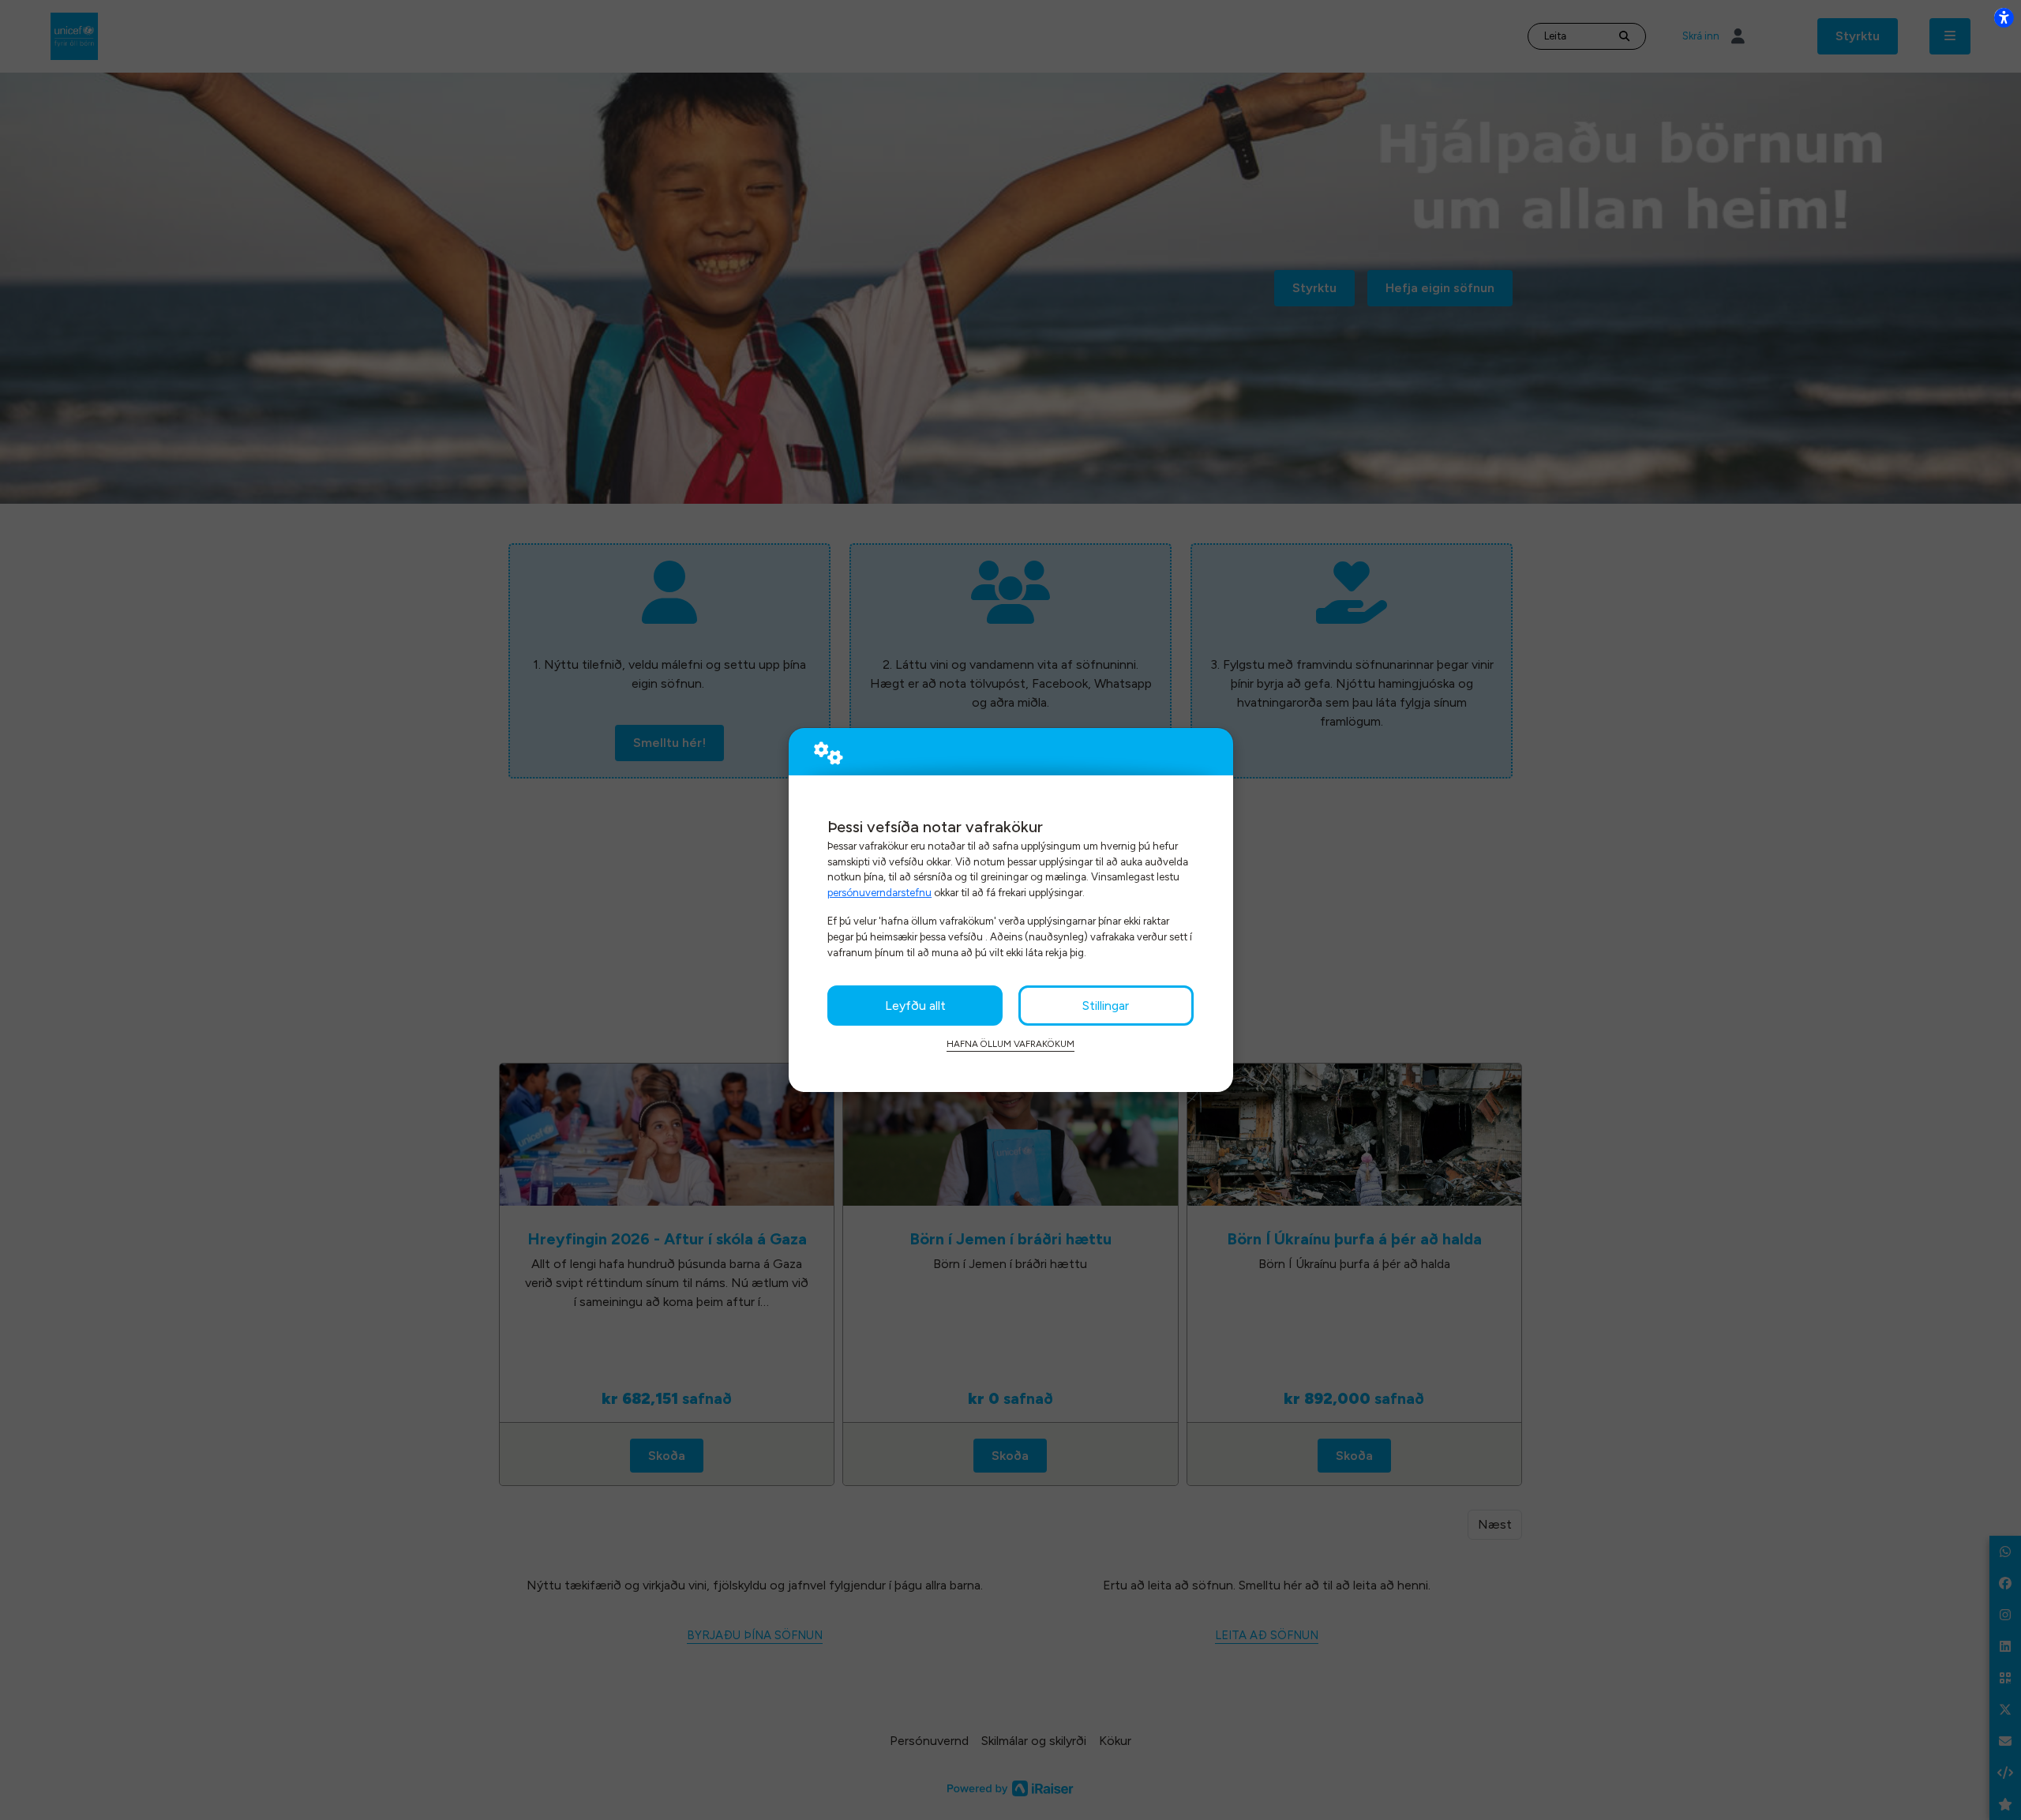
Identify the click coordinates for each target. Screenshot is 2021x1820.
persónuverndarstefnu (879, 892)
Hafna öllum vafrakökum (1010, 1044)
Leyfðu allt (915, 1006)
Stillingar (1106, 1006)
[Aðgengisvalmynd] (2004, 17)
